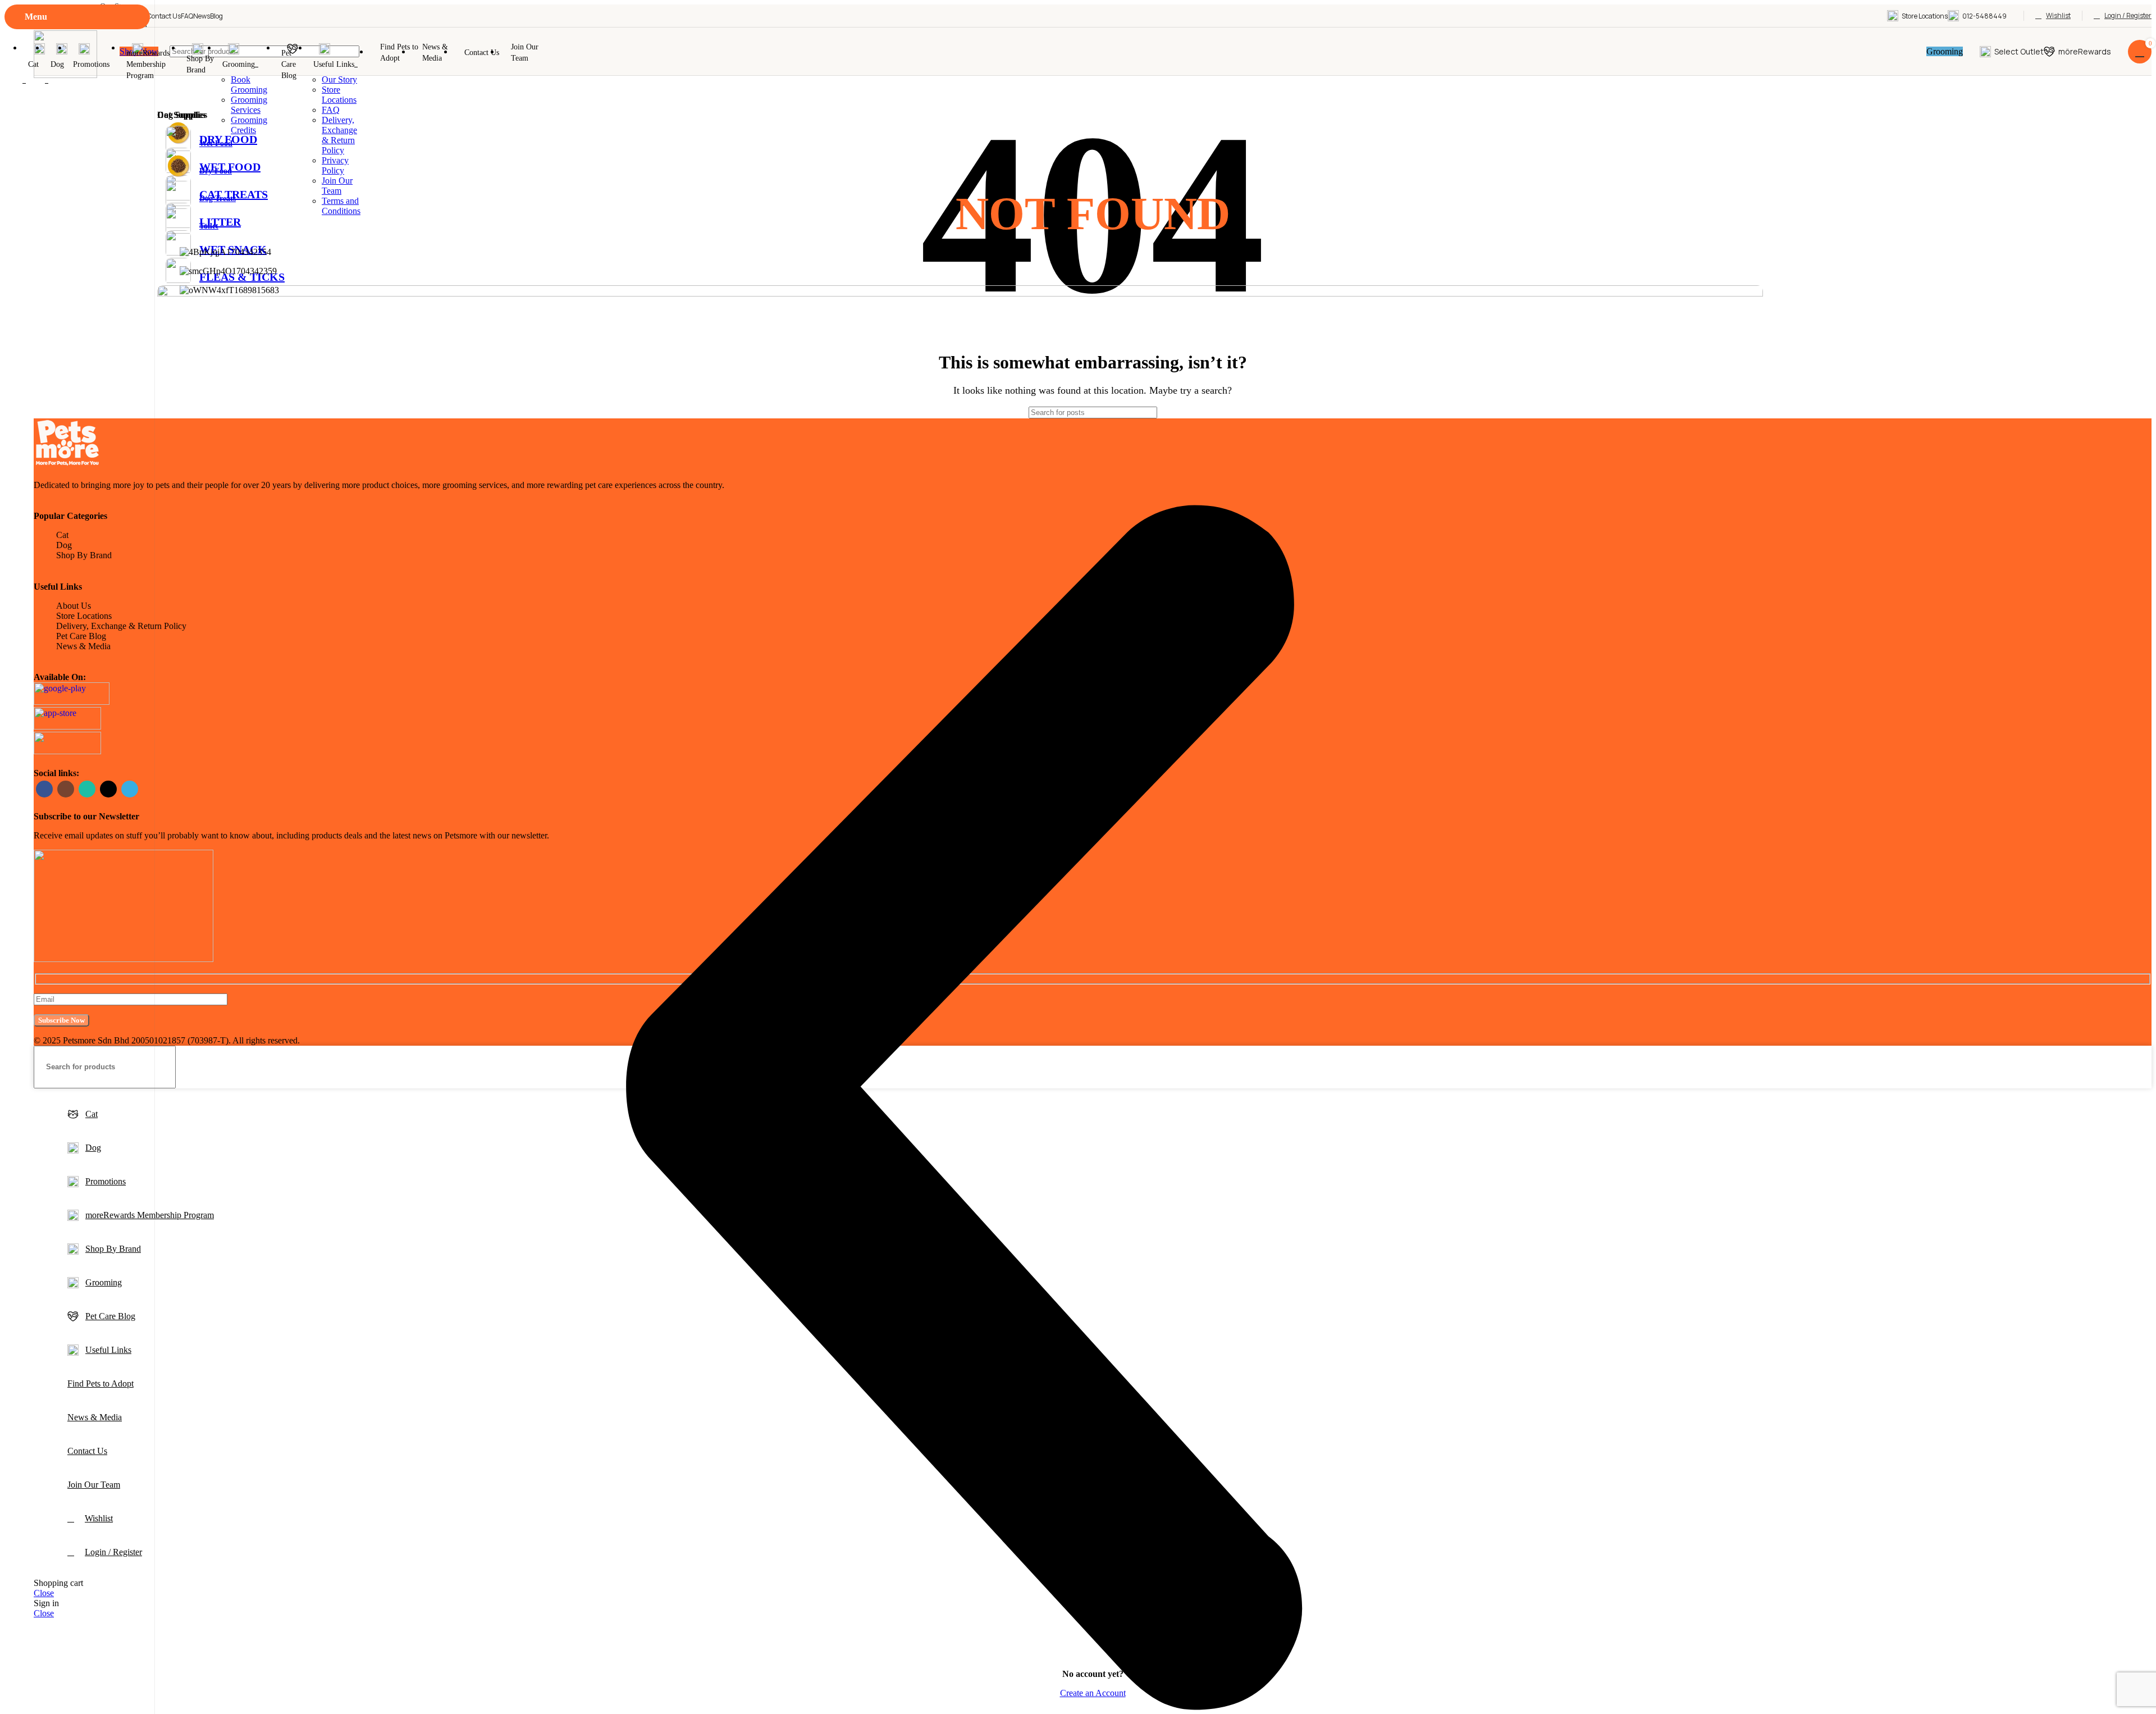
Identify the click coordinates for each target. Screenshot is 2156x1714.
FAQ (331, 110)
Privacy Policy (335, 165)
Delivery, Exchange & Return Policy (339, 135)
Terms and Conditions (341, 206)
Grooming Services (249, 105)
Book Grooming (249, 85)
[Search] (2139, 1067)
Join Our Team (337, 186)
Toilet (209, 226)
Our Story (339, 79)
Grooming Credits (249, 125)
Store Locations (339, 95)
